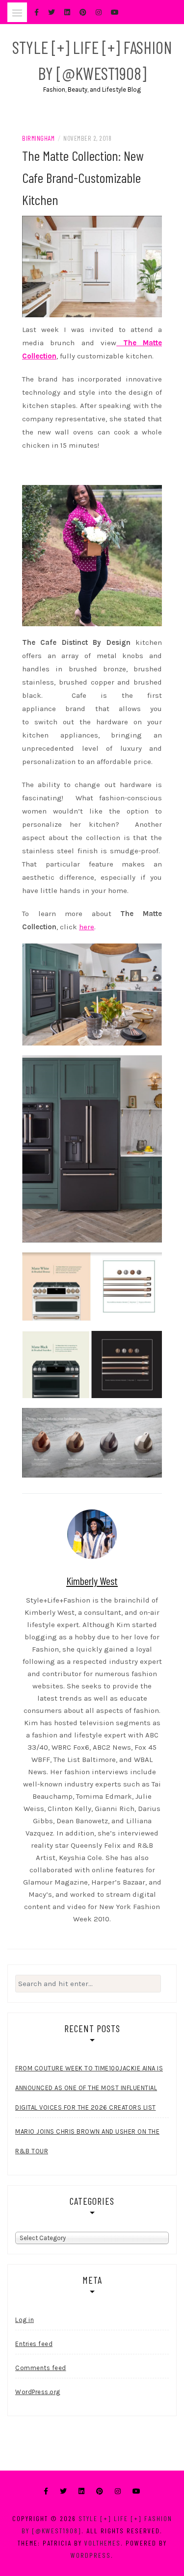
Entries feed (34, 2344)
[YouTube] (136, 2491)
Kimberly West (92, 1581)
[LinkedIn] (81, 2491)
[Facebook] (46, 2491)
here (87, 927)
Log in (25, 2320)
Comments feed (41, 2368)
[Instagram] (118, 2491)
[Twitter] (63, 2491)
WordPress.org (38, 2392)
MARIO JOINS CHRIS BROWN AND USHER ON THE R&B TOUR (87, 2141)
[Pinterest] (100, 2491)
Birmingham (38, 138)
